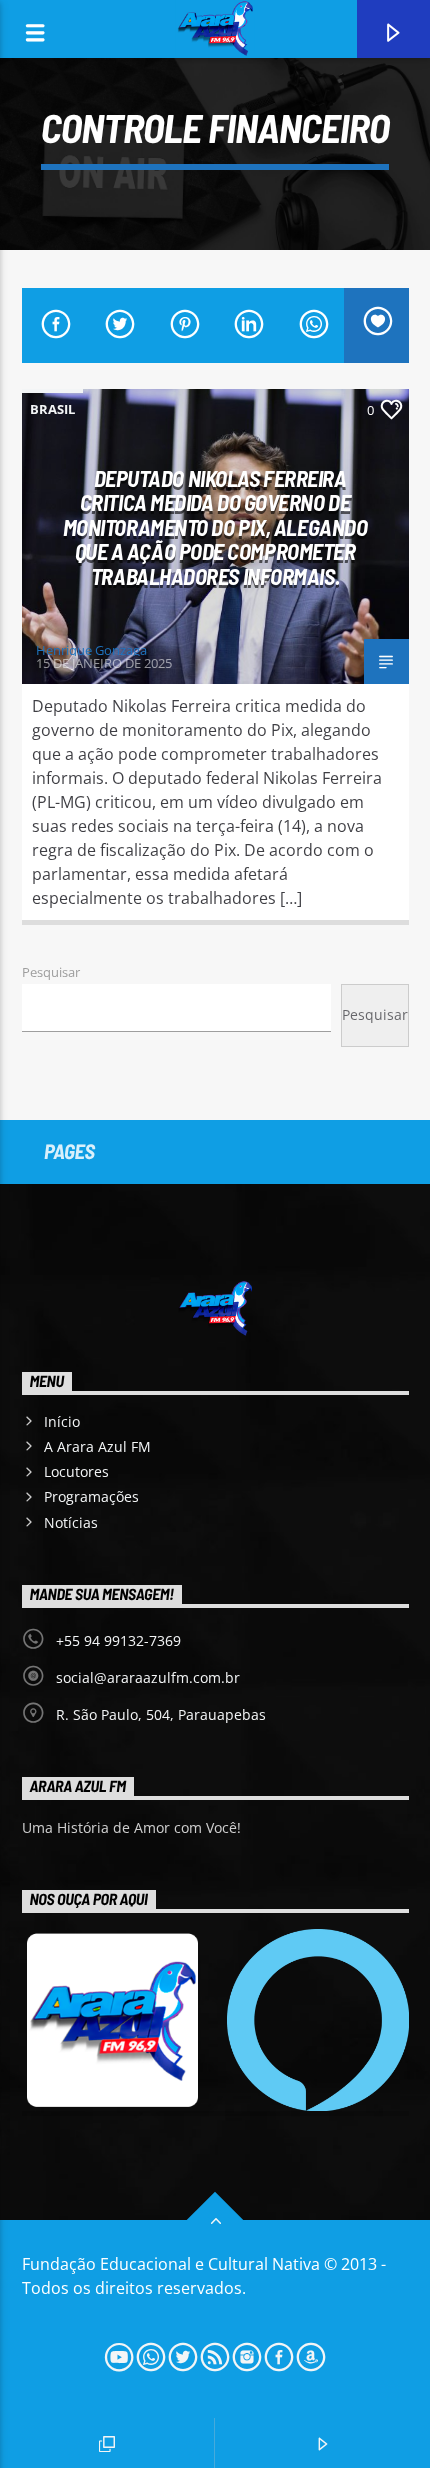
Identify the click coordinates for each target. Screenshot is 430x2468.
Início (62, 1421)
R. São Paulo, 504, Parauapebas (161, 1714)
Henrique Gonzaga (91, 650)
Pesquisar (51, 972)
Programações (91, 1496)
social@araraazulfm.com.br (148, 1677)
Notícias (71, 1522)
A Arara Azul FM (97, 1446)
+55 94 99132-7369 (118, 1640)
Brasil (52, 409)
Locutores (76, 1471)
